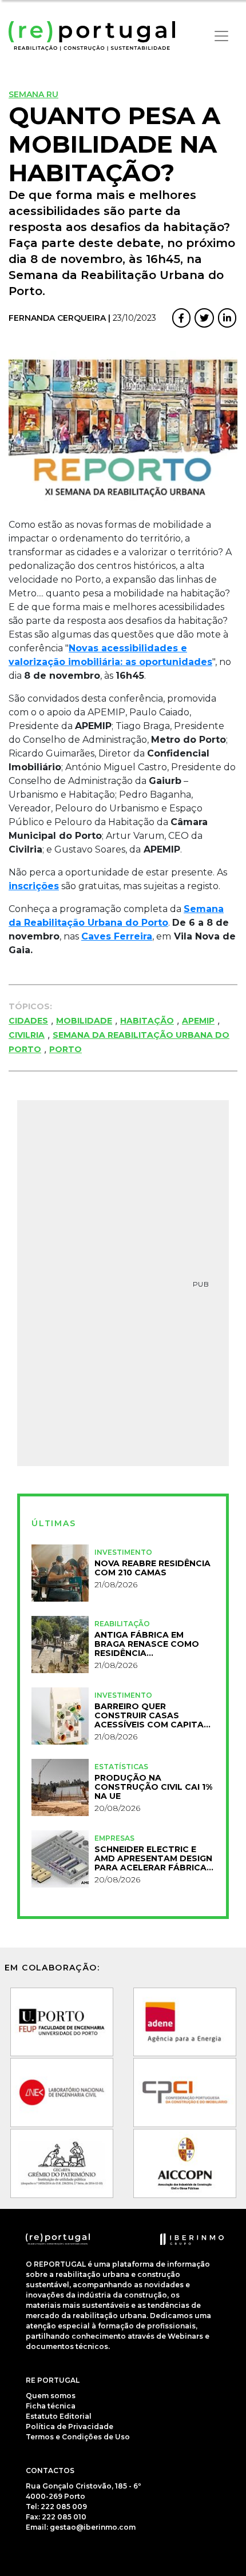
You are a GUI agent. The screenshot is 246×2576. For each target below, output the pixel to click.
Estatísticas (121, 1767)
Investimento (123, 1552)
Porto (66, 1049)
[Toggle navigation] (221, 36)
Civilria (27, 1035)
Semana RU (33, 94)
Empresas (114, 1838)
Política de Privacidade (70, 2426)
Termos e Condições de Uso (78, 2437)
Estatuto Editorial (59, 2416)
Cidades (28, 1021)
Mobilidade (84, 1021)
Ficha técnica (51, 2406)
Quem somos (51, 2396)
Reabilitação (122, 1624)
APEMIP (198, 1021)
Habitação (147, 1021)
